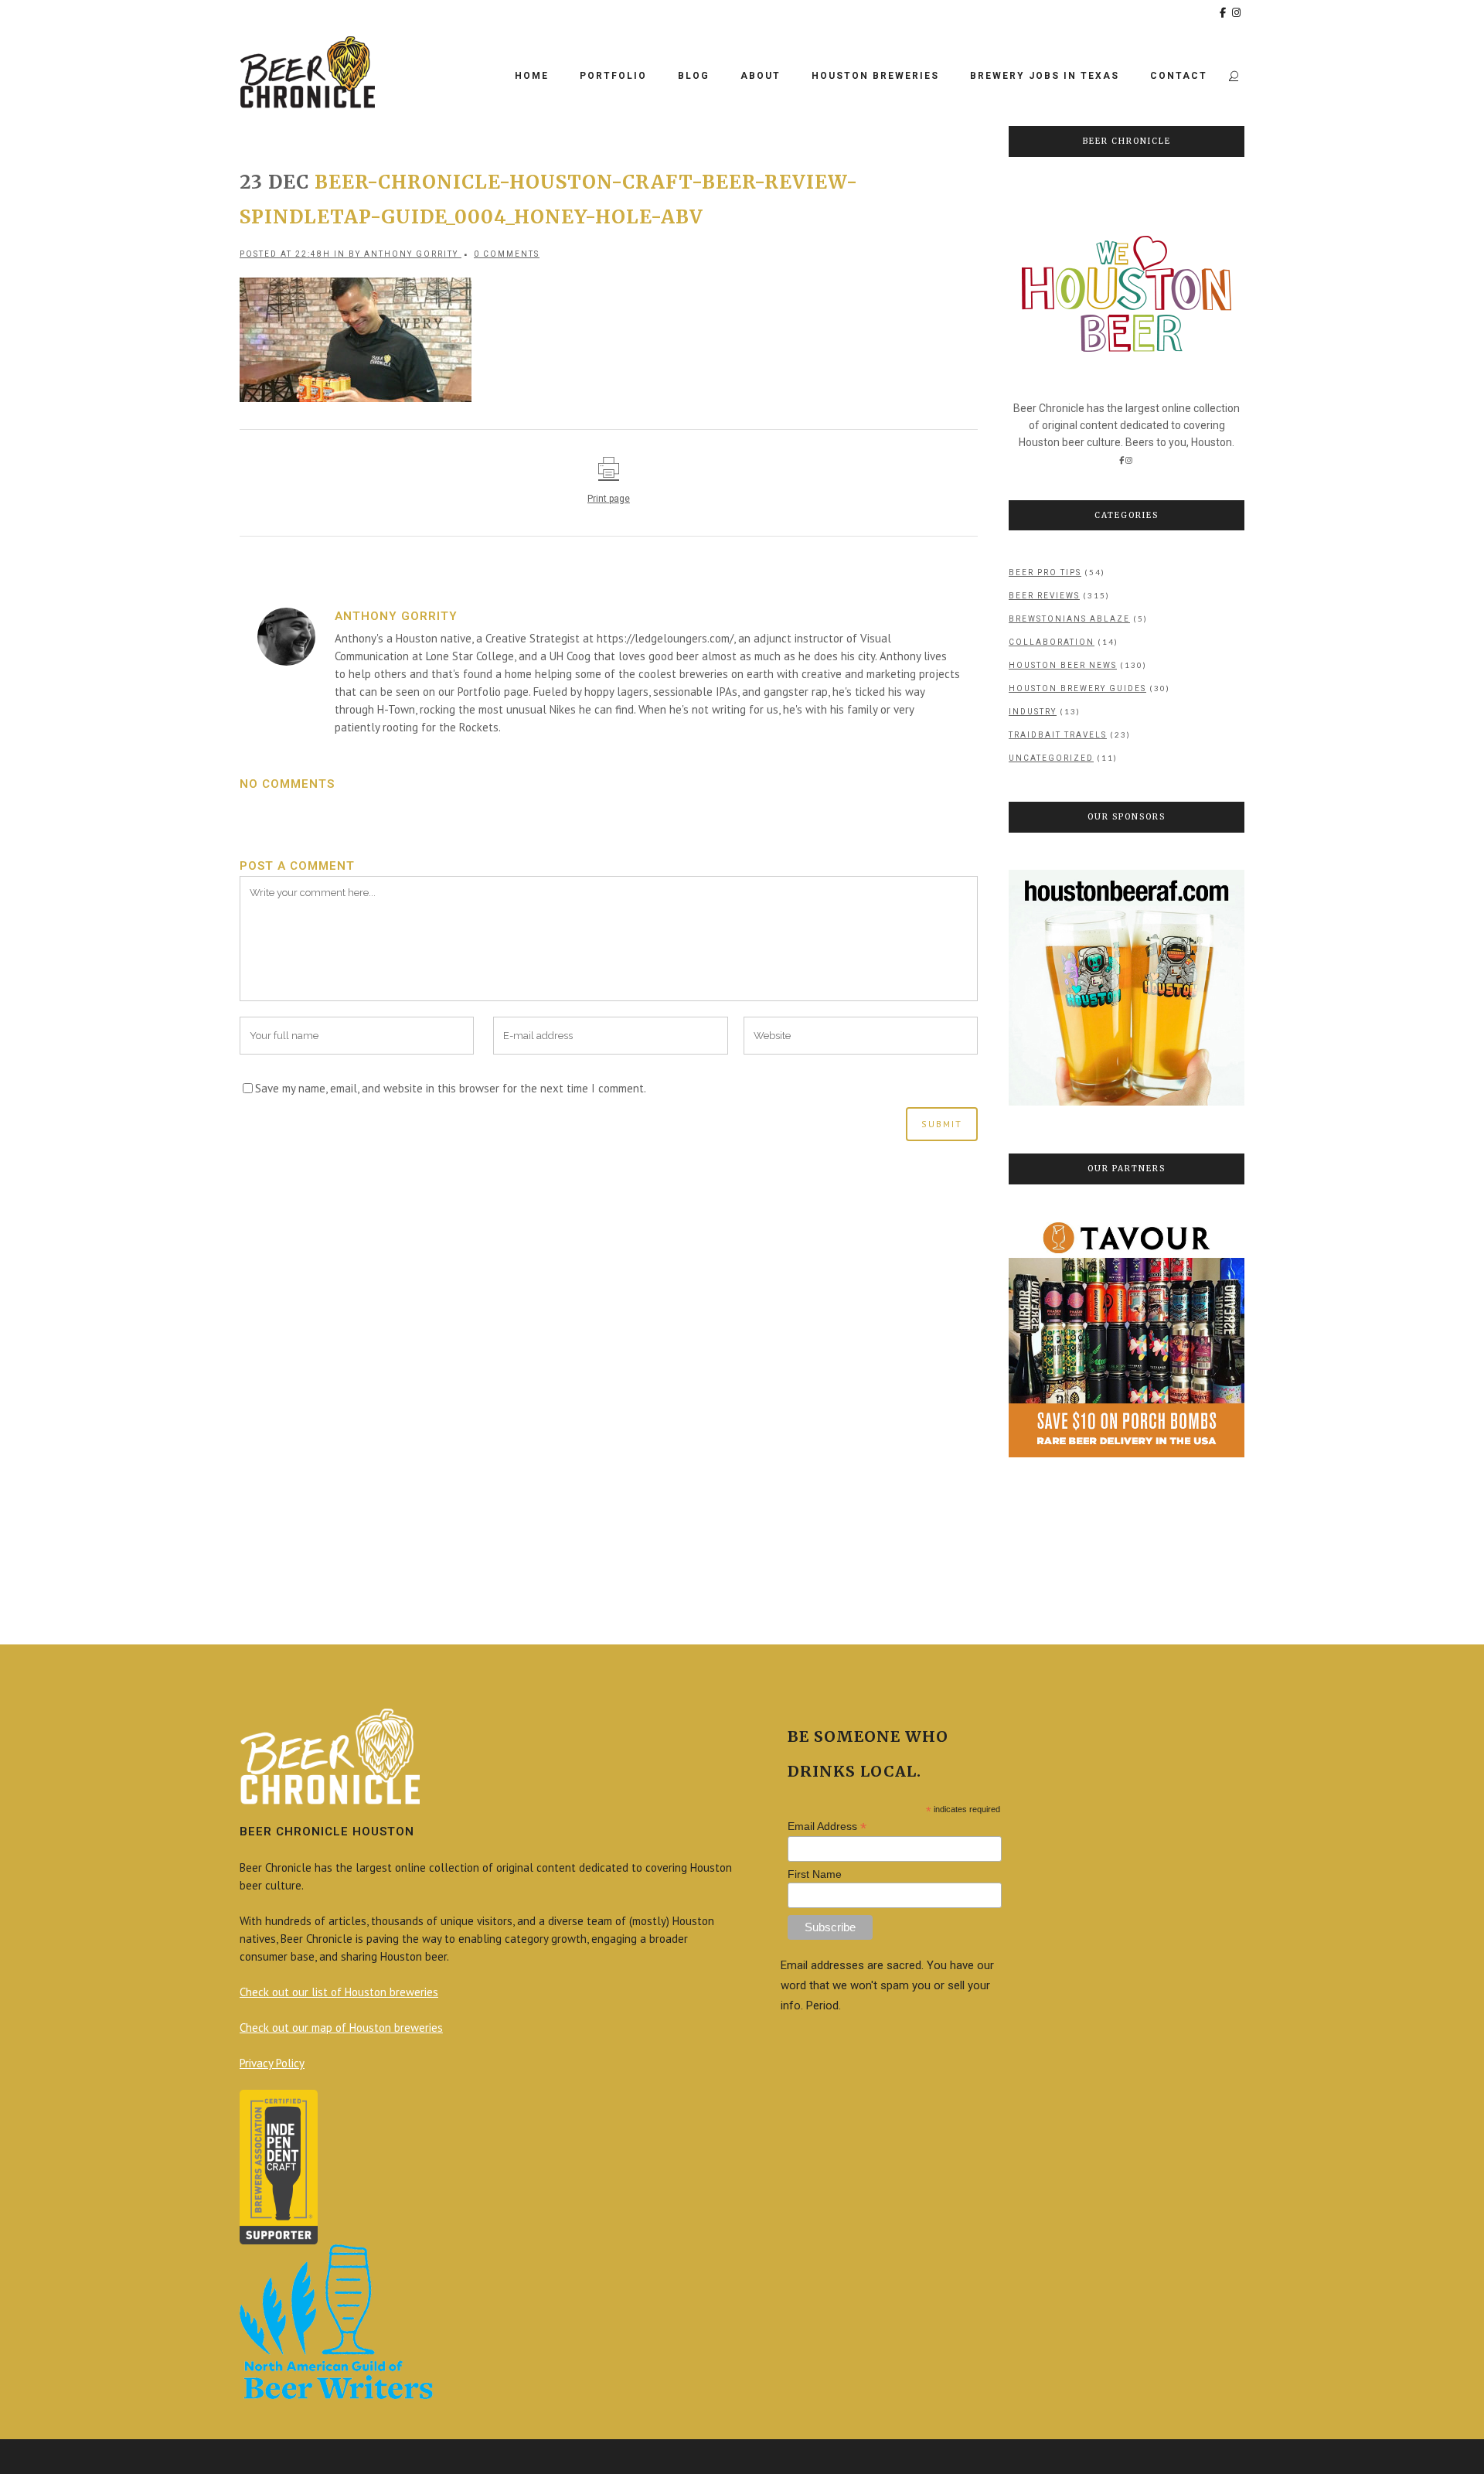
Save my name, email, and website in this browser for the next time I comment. (451, 1088)
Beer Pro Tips (1045, 572)
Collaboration (1052, 642)
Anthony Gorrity (411, 254)
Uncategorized (1051, 758)
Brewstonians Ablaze (1069, 619)
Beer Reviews (1044, 596)
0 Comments (507, 254)
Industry (1033, 712)
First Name (815, 1874)
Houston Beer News (1063, 665)
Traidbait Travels (1058, 735)
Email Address (827, 1827)
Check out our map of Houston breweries (341, 2028)
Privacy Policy (272, 2063)
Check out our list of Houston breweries (339, 1992)
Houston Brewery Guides (1077, 688)
